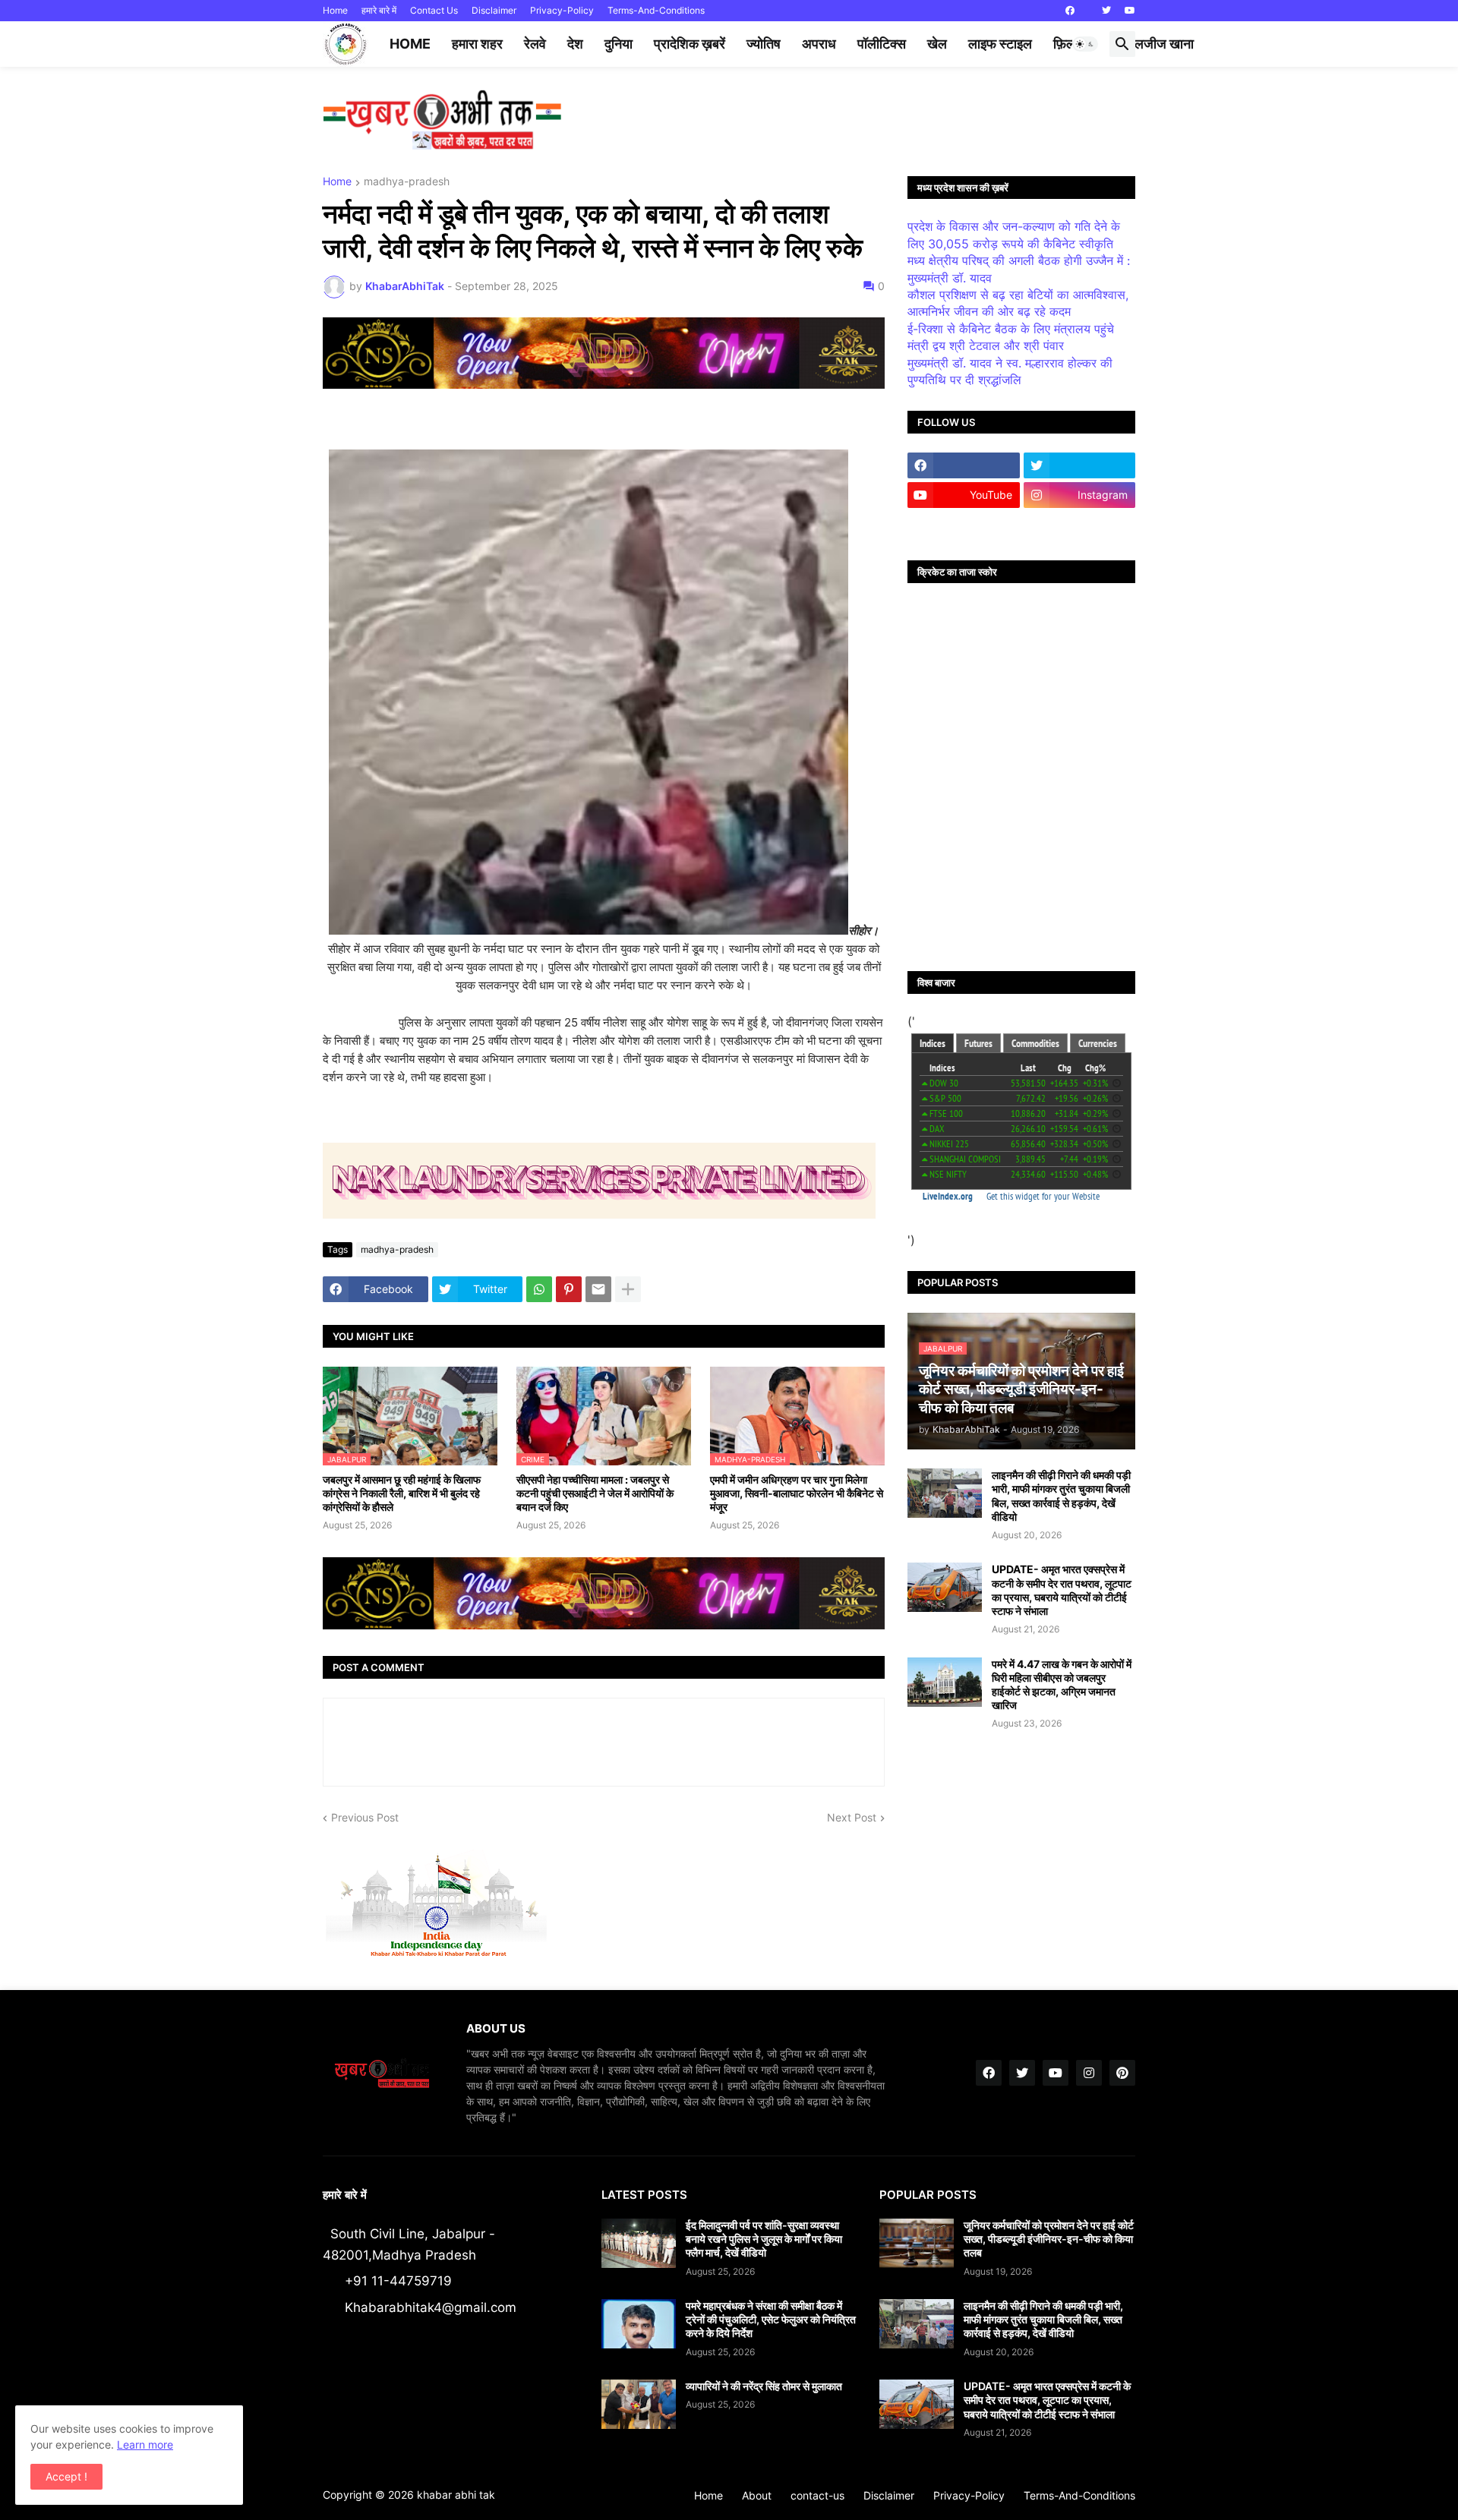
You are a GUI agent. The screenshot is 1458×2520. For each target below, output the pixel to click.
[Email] (598, 1289)
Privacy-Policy (562, 10)
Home (335, 10)
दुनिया (619, 44)
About (757, 2495)
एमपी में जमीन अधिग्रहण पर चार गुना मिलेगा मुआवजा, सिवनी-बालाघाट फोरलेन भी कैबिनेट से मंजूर (797, 1493)
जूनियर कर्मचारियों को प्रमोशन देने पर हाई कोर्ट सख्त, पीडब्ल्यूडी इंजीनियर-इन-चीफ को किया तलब (1049, 2239)
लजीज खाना (1164, 44)
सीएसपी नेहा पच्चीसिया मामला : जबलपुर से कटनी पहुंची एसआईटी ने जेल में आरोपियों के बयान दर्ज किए (595, 1493)
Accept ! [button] (66, 2476)
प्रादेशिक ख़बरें (690, 44)
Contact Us (434, 10)
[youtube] (1130, 11)
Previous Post (365, 1817)
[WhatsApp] (539, 1289)
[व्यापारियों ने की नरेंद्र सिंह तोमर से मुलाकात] (639, 2404)
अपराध (819, 44)
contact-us (817, 2495)
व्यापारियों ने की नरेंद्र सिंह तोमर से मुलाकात (764, 2386)
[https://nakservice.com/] (964, 525)
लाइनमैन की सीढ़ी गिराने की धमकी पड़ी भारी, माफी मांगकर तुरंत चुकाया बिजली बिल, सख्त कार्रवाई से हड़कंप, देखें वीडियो (1061, 1496)
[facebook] (1070, 11)
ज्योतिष (764, 44)
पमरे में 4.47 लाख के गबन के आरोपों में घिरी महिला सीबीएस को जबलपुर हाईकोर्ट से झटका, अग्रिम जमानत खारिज (1062, 1685)
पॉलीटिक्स (882, 44)
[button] (1085, 44)
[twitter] (1106, 11)
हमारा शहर (477, 44)
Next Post (852, 1817)
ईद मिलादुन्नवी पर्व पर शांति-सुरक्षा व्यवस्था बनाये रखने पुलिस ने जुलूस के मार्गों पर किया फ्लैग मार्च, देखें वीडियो (764, 2239)
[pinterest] (1122, 2073)
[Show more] (628, 1289)
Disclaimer (494, 10)
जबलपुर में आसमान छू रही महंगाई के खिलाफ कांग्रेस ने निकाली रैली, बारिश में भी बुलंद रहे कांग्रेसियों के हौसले (402, 1493)
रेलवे (535, 44)
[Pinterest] (569, 1289)
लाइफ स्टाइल (1000, 44)
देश (575, 44)
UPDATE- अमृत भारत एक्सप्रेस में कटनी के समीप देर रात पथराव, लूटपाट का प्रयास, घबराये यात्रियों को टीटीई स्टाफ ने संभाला (1062, 1590)
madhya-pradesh (407, 182)
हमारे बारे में (379, 10)
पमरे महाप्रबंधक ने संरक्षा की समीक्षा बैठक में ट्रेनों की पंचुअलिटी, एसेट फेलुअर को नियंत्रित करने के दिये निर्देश (771, 2319)
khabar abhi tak (456, 2495)
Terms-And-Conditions (656, 10)
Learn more (145, 2444)
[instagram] (1089, 2073)
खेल (937, 44)
